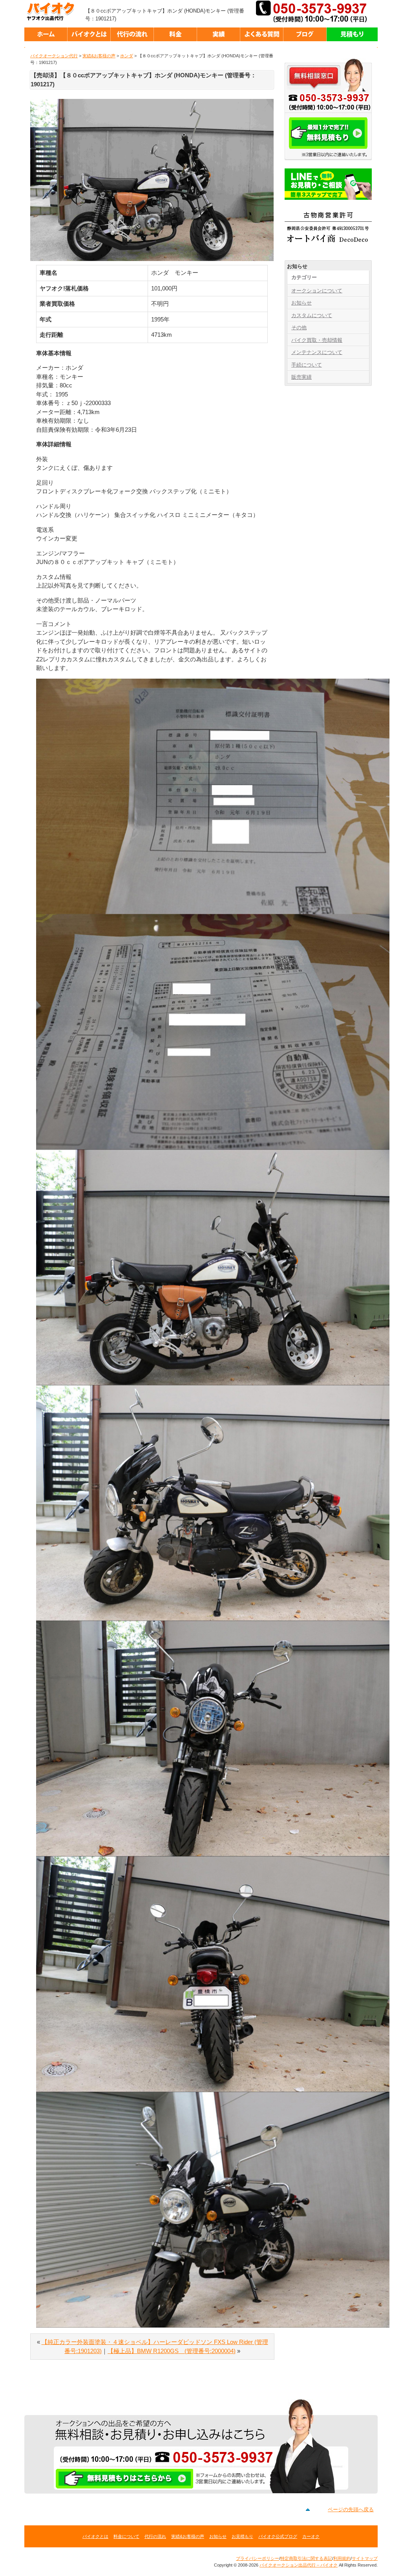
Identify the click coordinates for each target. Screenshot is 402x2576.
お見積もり (242, 2536)
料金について (126, 2536)
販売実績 (301, 377)
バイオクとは (95, 2536)
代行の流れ (155, 2536)
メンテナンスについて (317, 352)
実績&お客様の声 (99, 56)
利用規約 (342, 2558)
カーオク (311, 2536)
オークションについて (317, 291)
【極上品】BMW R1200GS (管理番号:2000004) (172, 2351)
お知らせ (301, 303)
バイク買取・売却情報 (317, 340)
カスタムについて (312, 315)
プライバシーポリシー (258, 2558)
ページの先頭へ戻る (351, 2509)
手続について (307, 365)
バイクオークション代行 (54, 56)
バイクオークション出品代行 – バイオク (54, 12)
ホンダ (127, 56)
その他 (299, 328)
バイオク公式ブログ (278, 2536)
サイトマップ (365, 2558)
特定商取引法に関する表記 (306, 2558)
